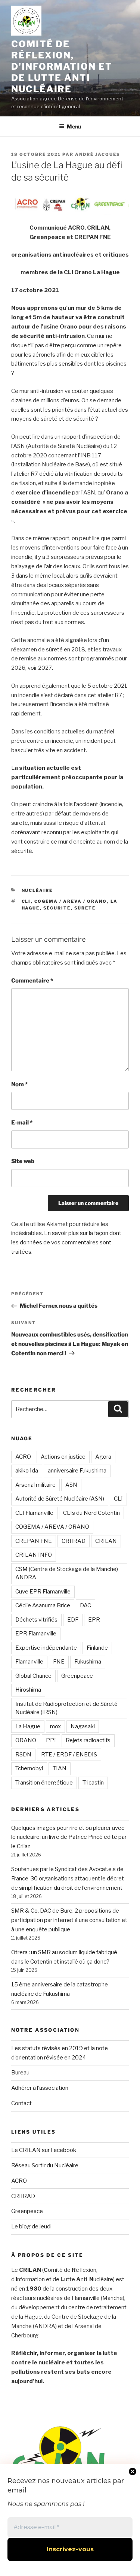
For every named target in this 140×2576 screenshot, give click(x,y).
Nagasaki (83, 1726)
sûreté (85, 908)
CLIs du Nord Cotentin (91, 1513)
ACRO (23, 1457)
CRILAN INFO (34, 1555)
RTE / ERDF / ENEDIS (69, 1755)
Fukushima (88, 1662)
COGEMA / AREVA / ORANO (71, 901)
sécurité (57, 908)
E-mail (22, 1123)
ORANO (26, 1740)
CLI (26, 901)
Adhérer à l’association (40, 2088)
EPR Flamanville (36, 1634)
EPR (94, 1620)
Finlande (97, 1648)
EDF (73, 1620)
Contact (21, 2103)
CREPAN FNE (34, 1541)
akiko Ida (27, 1471)
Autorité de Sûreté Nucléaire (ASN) (60, 1499)
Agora (103, 1457)
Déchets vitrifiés (36, 1620)
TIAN (60, 1768)
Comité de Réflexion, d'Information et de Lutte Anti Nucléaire (62, 66)
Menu (74, 126)
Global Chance (33, 1676)
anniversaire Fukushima (77, 1471)
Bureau (20, 2073)
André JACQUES (98, 154)
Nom (19, 1084)
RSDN (23, 1755)
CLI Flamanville (34, 1513)
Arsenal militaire (35, 1485)
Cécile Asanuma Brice (43, 1605)
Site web (23, 1161)
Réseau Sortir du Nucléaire (45, 2165)
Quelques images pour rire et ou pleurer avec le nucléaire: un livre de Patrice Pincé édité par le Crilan (69, 1837)
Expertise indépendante (46, 1648)
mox (55, 1726)
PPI (51, 1740)
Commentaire (32, 981)
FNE (59, 1662)
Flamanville (29, 1662)
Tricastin (93, 1783)
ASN (71, 1485)
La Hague (28, 1726)
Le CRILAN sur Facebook (44, 2150)
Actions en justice (63, 1457)
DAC (85, 1605)
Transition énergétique (44, 1783)
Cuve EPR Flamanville (43, 1592)
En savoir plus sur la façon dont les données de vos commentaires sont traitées (66, 1242)
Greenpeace (77, 1676)
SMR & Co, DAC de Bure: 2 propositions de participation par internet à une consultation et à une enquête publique (69, 1920)
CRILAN (106, 1541)
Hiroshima (28, 1690)
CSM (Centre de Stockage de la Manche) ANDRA (67, 1573)
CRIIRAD (74, 1541)
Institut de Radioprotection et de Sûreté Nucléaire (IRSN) (66, 1708)
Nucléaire (37, 890)
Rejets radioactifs (88, 1740)
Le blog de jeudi (31, 2227)
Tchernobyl (29, 1768)
